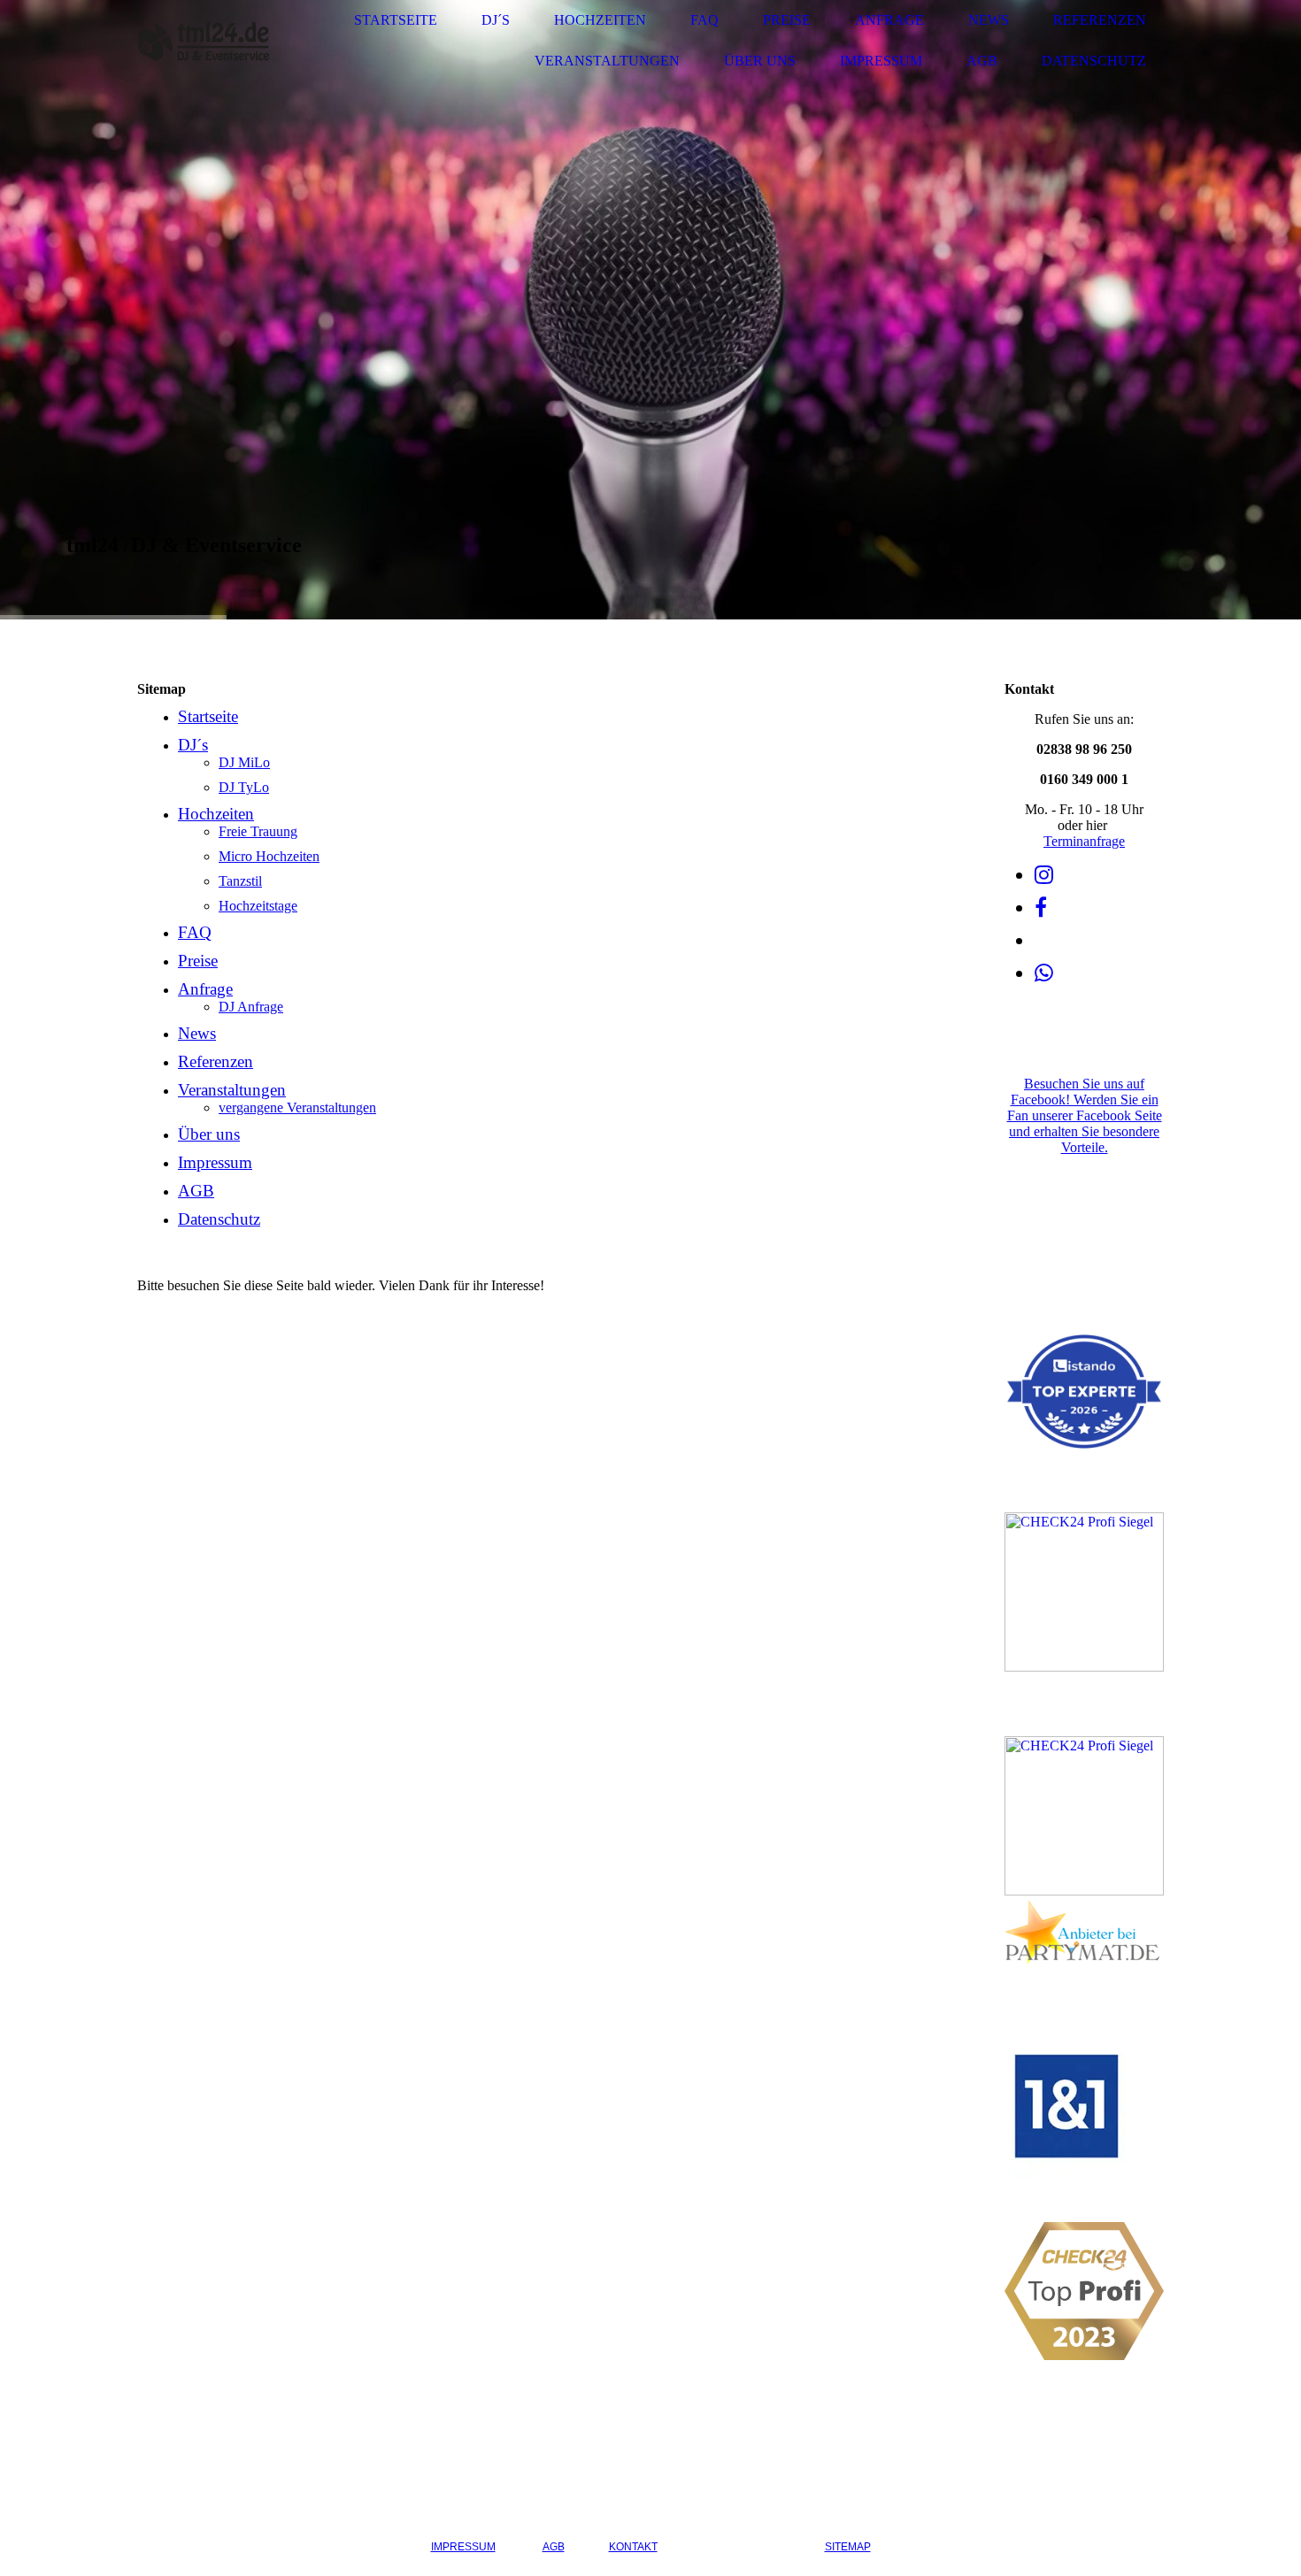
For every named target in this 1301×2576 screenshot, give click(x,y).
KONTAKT (633, 2547)
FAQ (704, 20)
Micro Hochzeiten (269, 856)
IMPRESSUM (463, 2547)
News (989, 20)
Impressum (881, 61)
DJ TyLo (244, 787)
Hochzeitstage (258, 906)
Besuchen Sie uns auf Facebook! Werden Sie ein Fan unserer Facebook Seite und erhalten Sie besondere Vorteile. (1085, 1115)
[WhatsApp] (1044, 973)
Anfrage (889, 20)
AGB (982, 61)
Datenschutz (1094, 61)
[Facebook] (1041, 908)
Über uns (760, 61)
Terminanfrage (1084, 841)
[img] (204, 41)
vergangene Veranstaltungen (297, 1107)
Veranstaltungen (607, 61)
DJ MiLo (244, 762)
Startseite (396, 20)
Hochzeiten (600, 20)
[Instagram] (1044, 875)
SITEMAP (848, 2547)
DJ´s (496, 20)
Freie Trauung (258, 831)
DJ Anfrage (251, 1007)
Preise (787, 20)
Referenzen (1100, 20)
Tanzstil (240, 881)
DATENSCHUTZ (741, 2547)
